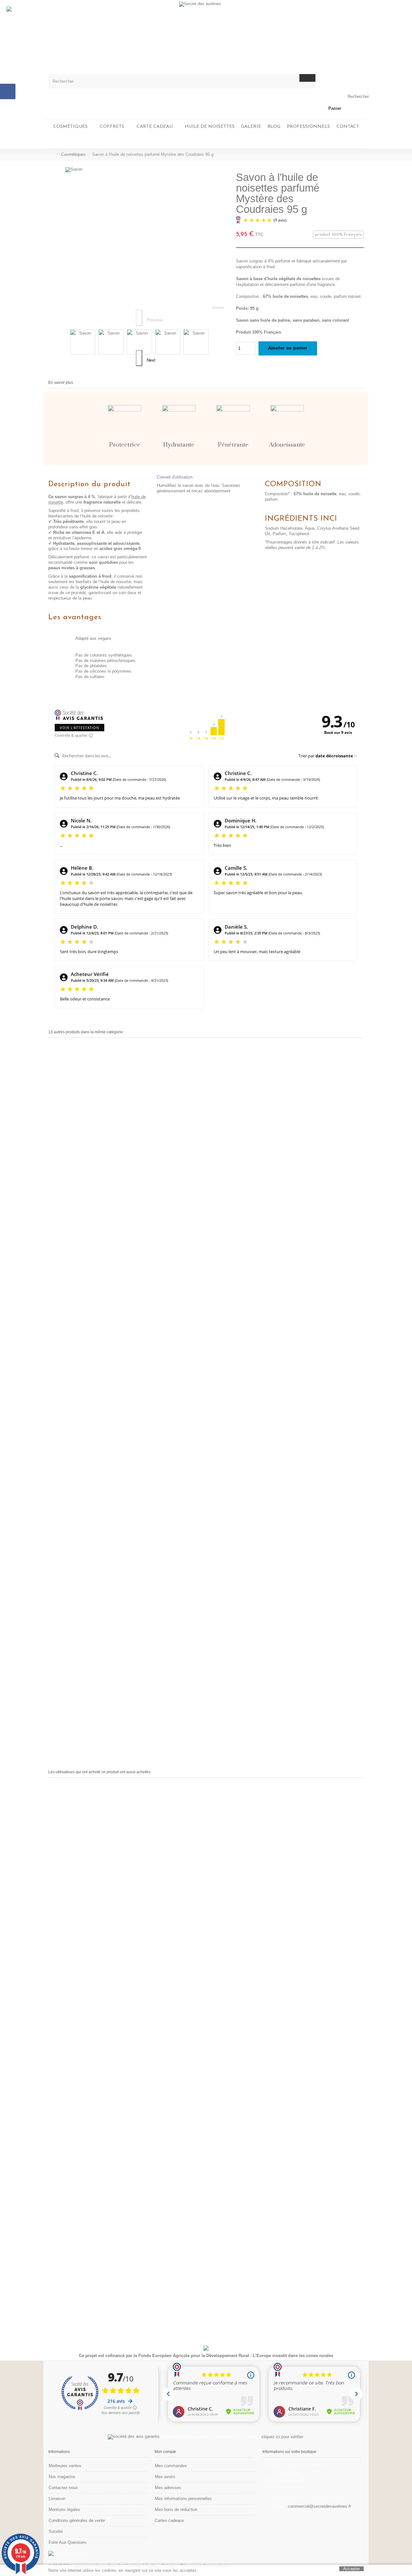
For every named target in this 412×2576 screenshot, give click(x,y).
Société (56, 2531)
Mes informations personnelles (183, 2499)
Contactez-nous (63, 2488)
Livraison (57, 2499)
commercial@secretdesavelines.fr (319, 2506)
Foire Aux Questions (68, 2542)
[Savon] (83, 342)
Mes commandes (171, 2466)
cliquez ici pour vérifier (282, 2437)
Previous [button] (139, 318)
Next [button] (139, 358)
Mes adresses (168, 2488)
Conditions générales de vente (77, 2520)
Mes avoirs (165, 2477)
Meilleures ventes (65, 2466)
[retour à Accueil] (50, 155)
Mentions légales (64, 2510)
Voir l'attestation (80, 728)
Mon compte (165, 2452)
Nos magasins (62, 2477)
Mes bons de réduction (176, 2510)
